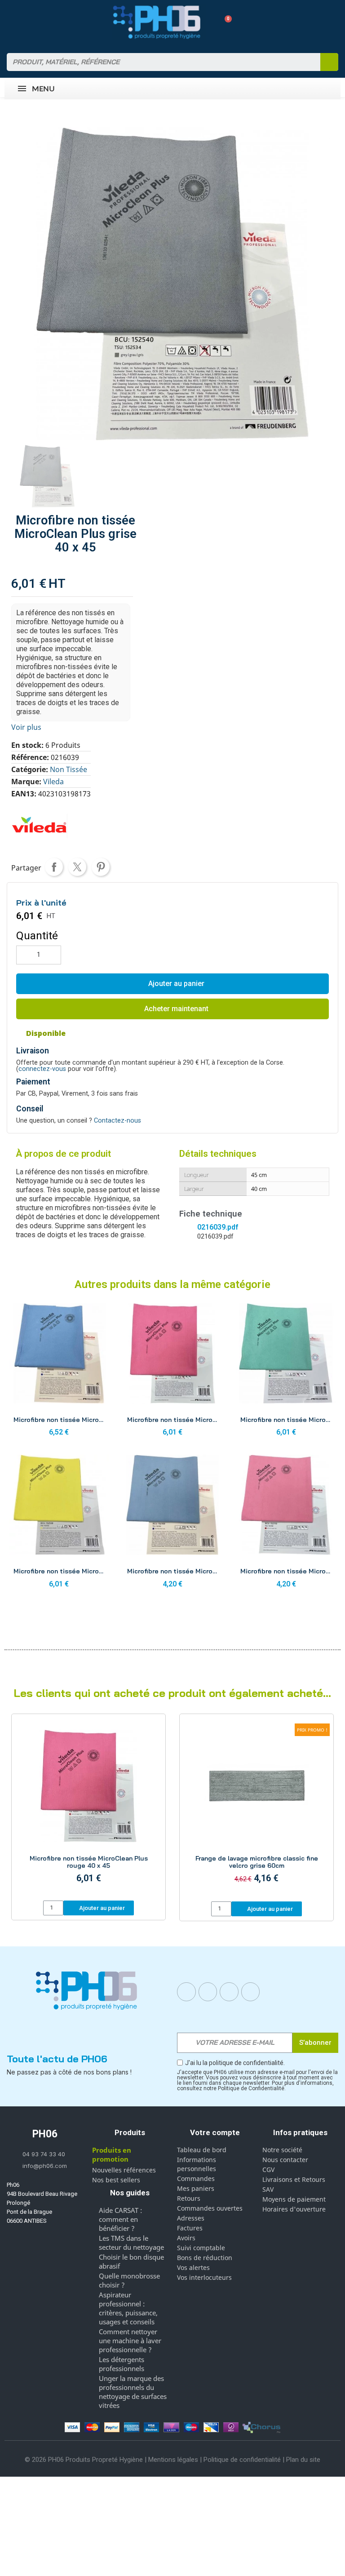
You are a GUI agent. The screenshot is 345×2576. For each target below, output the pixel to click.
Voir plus (26, 727)
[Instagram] (208, 1992)
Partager (54, 867)
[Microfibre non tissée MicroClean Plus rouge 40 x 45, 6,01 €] (173, 1372)
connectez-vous (42, 1069)
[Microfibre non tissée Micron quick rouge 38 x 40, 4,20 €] (286, 1524)
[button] (225, 22)
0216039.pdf (218, 1227)
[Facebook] (186, 1992)
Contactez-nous (117, 1121)
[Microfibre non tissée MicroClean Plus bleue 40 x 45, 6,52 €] (59, 1372)
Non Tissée (69, 769)
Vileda (53, 782)
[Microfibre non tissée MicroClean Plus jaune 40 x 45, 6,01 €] (59, 1524)
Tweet (77, 867)
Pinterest (101, 867)
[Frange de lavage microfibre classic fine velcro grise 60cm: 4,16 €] (257, 1809)
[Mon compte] (209, 22)
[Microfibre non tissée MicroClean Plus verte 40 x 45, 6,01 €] (286, 1372)
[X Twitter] (251, 1992)
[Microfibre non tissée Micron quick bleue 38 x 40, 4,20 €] (173, 1524)
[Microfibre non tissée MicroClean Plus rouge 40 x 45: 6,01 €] (88, 1808)
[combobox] (158, 62)
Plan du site (303, 2460)
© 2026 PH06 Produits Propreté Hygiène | (86, 2460)
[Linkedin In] (229, 1992)
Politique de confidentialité (242, 2460)
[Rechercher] (329, 62)
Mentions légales (173, 2460)
